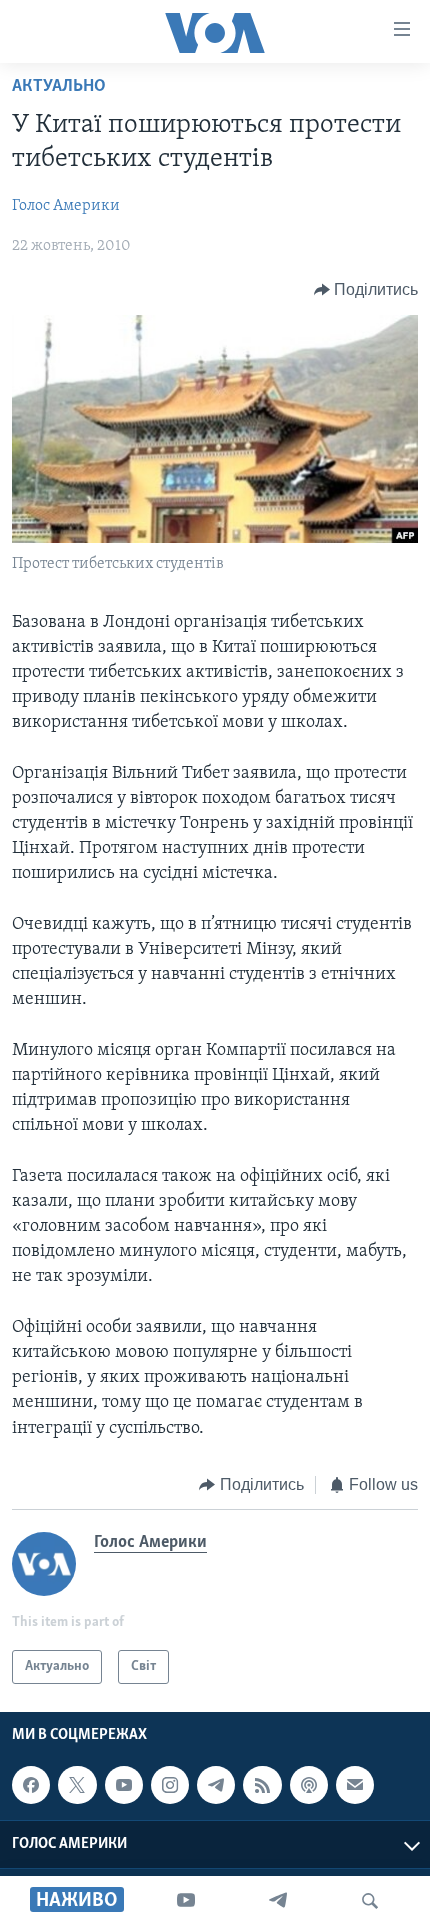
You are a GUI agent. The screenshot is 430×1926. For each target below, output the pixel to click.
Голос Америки (66, 206)
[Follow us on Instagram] (170, 1785)
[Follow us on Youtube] (124, 1785)
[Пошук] (370, 1901)
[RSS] (262, 1785)
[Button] (366, 290)
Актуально (59, 87)
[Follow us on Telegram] (216, 1785)
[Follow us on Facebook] (31, 1785)
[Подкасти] (309, 1785)
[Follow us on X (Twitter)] (77, 1785)
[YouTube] (186, 1901)
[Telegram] (278, 1901)
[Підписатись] (355, 1785)
